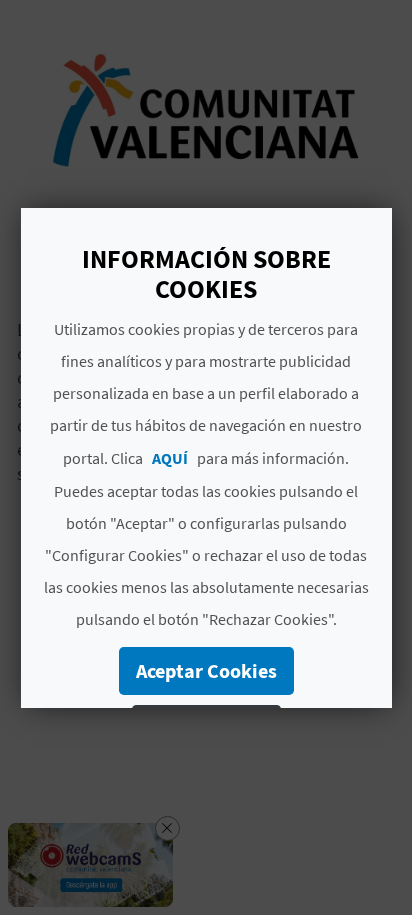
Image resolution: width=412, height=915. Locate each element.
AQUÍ (170, 458)
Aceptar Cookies (205, 670)
